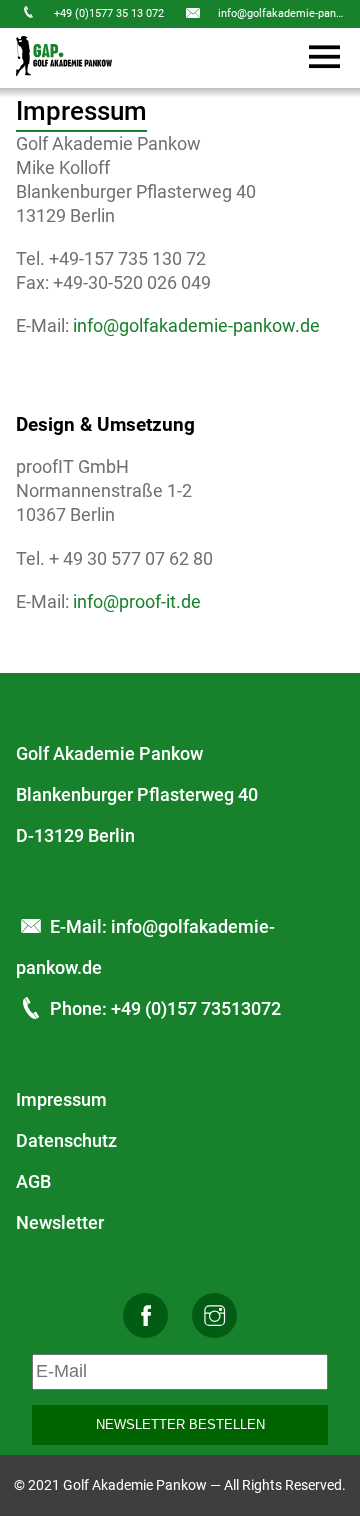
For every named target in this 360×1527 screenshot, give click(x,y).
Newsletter (60, 1222)
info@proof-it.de (137, 601)
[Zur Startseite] (64, 58)
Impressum (61, 1099)
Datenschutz (66, 1140)
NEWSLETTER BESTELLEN (180, 1424)
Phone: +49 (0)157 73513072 (165, 1008)
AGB (33, 1181)
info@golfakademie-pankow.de (196, 325)
